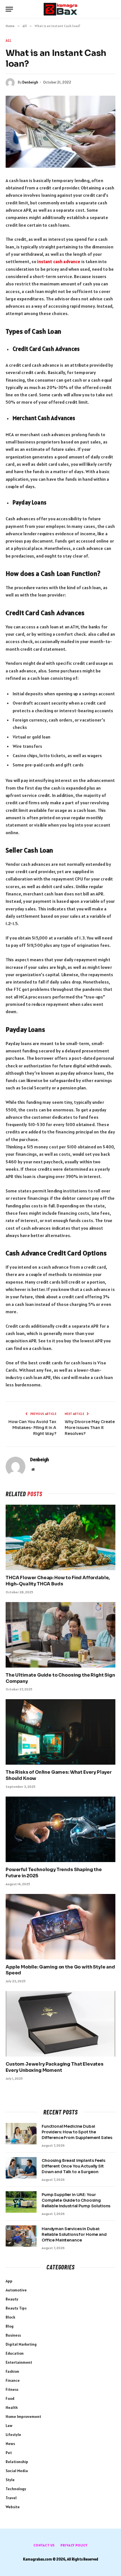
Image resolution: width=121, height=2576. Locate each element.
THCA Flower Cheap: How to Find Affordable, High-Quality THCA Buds (58, 1581)
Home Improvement (23, 2416)
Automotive (16, 2290)
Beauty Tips (16, 2308)
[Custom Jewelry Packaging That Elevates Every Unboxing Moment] (60, 2024)
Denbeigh (30, 82)
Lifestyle (13, 2435)
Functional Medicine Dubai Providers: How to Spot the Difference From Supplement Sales (77, 2132)
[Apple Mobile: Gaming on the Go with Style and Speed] (60, 1927)
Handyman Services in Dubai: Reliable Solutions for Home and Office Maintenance (74, 2234)
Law (9, 2426)
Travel (11, 2498)
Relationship (17, 2462)
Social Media (17, 2471)
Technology (16, 2489)
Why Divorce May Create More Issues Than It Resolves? (90, 1428)
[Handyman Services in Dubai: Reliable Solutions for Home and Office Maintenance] (21, 2236)
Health (12, 2407)
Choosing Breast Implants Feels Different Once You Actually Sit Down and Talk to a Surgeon (73, 2166)
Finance (13, 2380)
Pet (9, 2453)
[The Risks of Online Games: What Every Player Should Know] (60, 1732)
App (9, 2281)
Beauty (12, 2299)
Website (13, 2507)
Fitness (12, 2389)
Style (10, 2480)
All (9, 41)
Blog (10, 2326)
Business (13, 2335)
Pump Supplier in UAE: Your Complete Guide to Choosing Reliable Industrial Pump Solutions (76, 2200)
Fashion (12, 2371)
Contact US (44, 2545)
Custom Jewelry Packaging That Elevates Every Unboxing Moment (55, 2067)
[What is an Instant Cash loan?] (60, 132)
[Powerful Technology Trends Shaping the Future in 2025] (60, 1829)
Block (10, 2317)
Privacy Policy (74, 2545)
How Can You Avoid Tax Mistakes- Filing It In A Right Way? (32, 1428)
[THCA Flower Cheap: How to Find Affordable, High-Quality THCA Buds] (60, 1537)
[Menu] (9, 9)
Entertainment (19, 2362)
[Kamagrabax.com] (60, 9)
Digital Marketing (21, 2344)
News (10, 2444)
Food (10, 2398)
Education (15, 2353)
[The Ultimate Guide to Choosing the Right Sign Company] (60, 1635)
